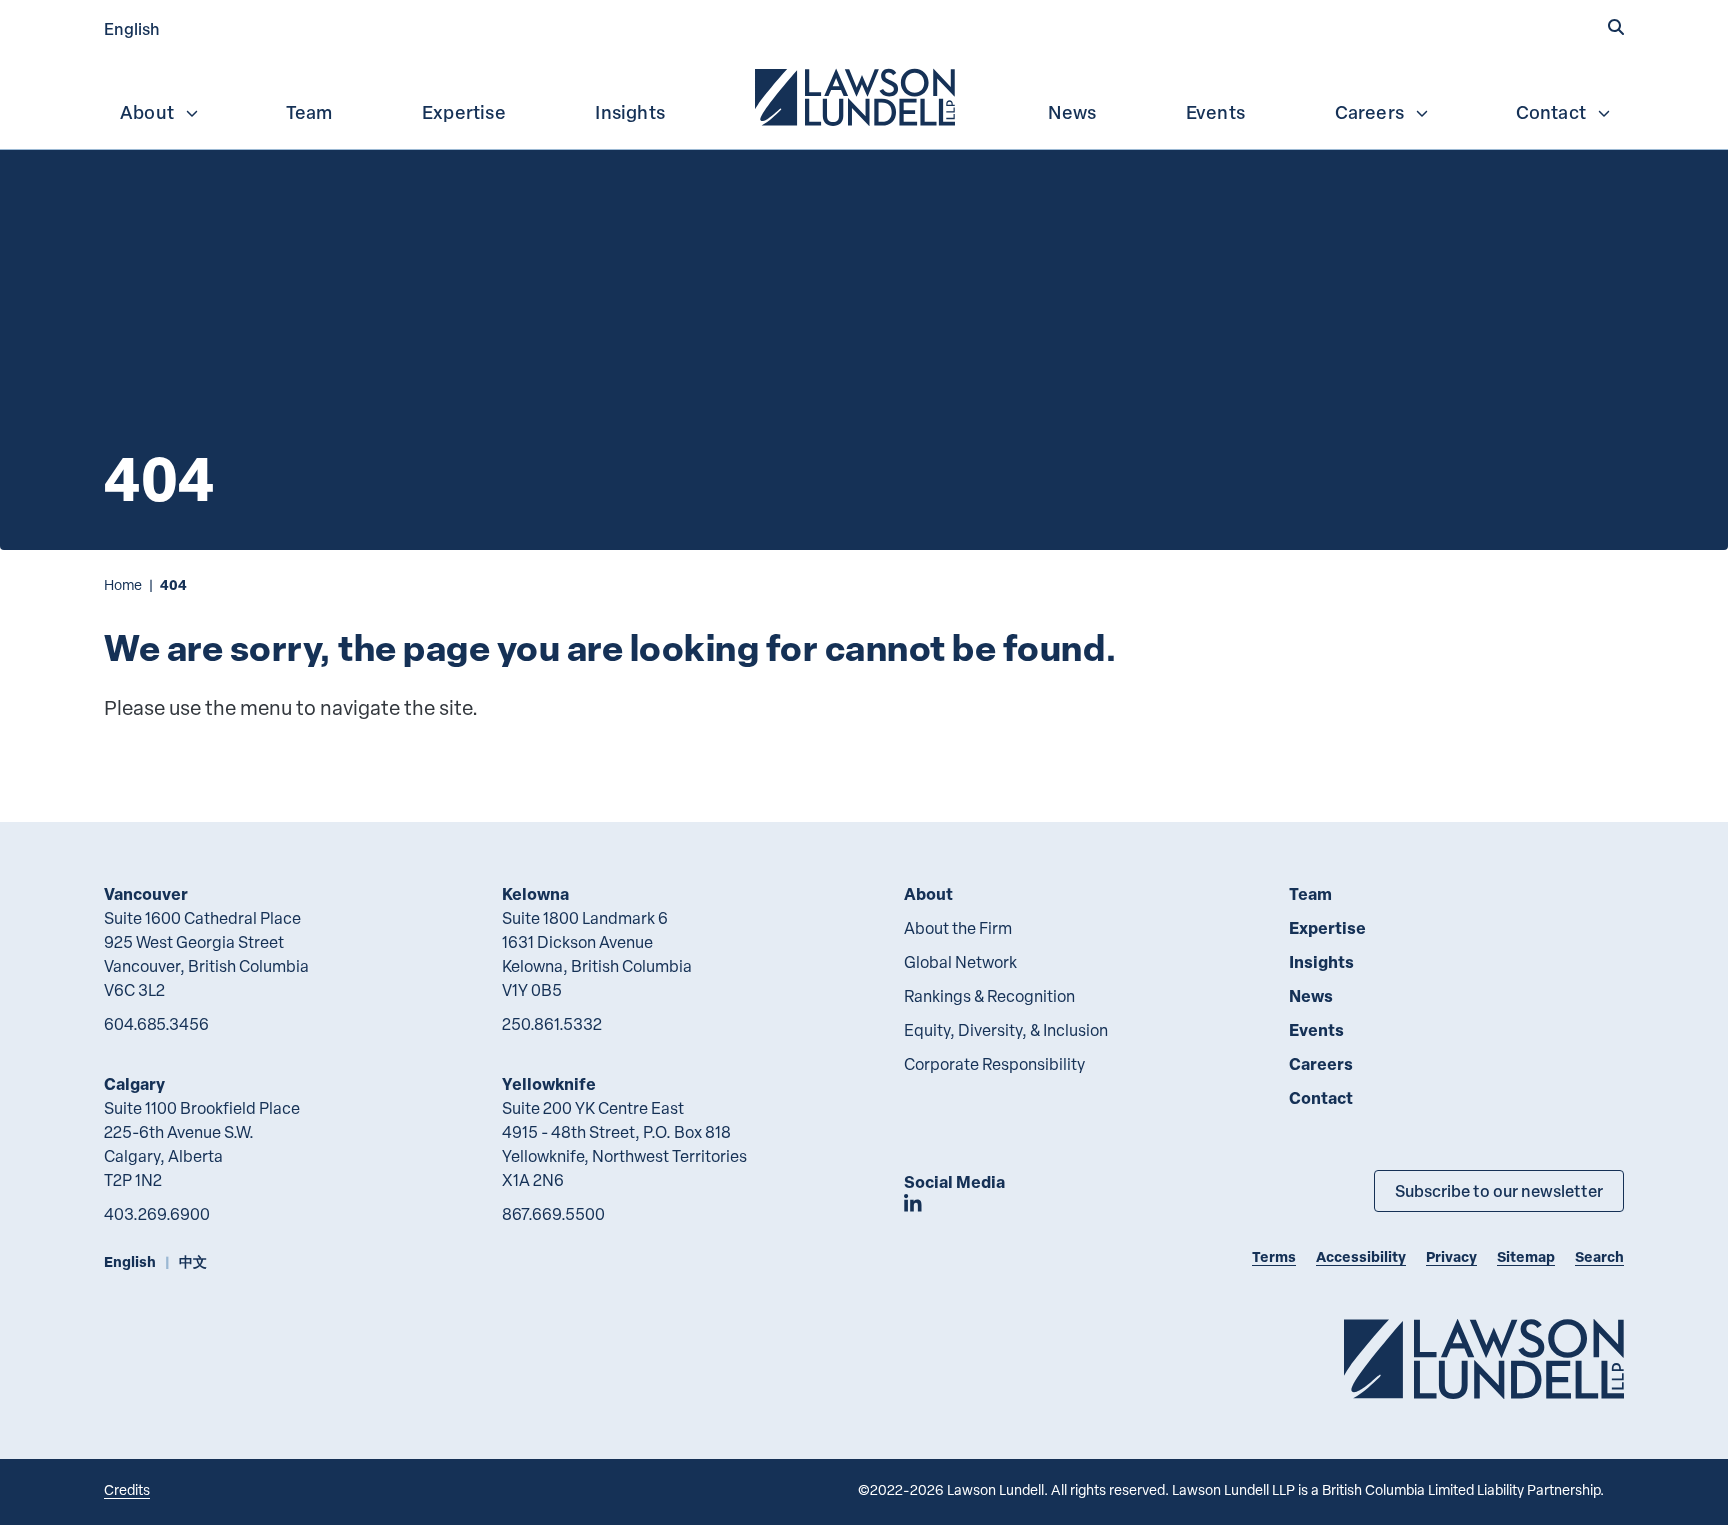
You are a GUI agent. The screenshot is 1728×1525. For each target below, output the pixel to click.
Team (309, 112)
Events (1215, 112)
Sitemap (1526, 1256)
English (132, 28)
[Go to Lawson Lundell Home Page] (1484, 1358)
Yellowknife (549, 1083)
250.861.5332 (552, 1024)
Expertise (464, 112)
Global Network (960, 962)
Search (1599, 1256)
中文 (193, 1261)
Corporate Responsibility (994, 1064)
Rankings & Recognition (989, 996)
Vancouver (146, 893)
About (147, 112)
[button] (1616, 27)
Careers (1369, 112)
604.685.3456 (156, 1024)
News (1072, 112)
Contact (1551, 112)
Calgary (134, 1083)
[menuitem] (857, 95)
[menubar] (864, 95)
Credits (127, 1489)
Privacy (1451, 1256)
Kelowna (535, 893)
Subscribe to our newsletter (1499, 1190)
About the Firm (958, 928)
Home (123, 584)
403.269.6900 (157, 1214)
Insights (630, 112)
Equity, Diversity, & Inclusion (1006, 1030)
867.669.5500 (553, 1214)
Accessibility (1361, 1256)
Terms (1274, 1256)
